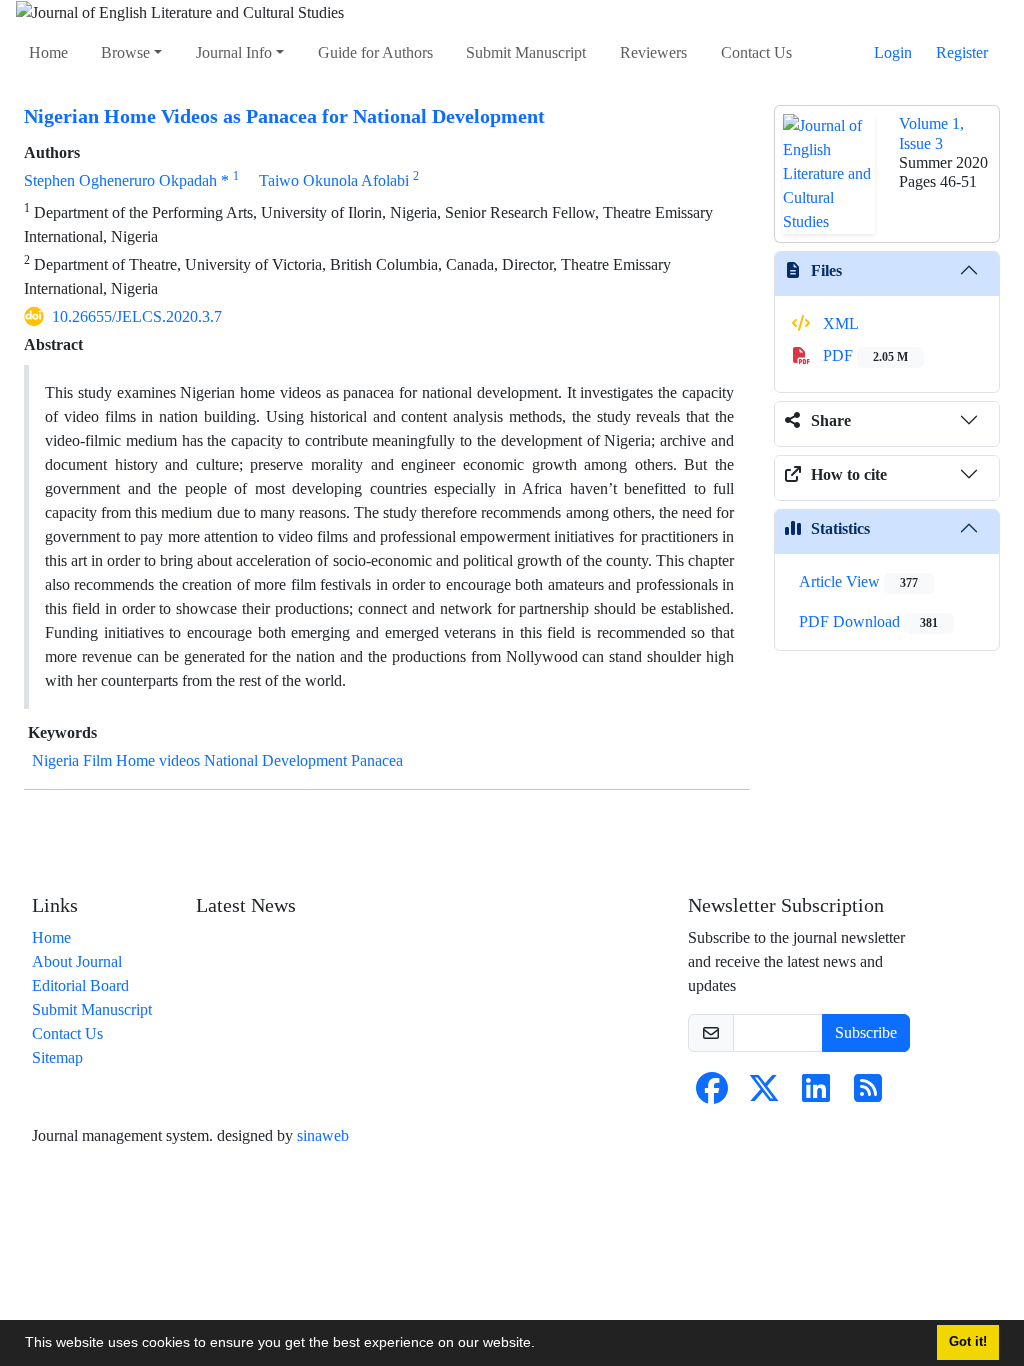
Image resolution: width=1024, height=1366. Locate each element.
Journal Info (234, 52)
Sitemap (57, 1057)
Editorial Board (80, 985)
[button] (542, 1345)
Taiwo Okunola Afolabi (334, 180)
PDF (863, 355)
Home (48, 52)
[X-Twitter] (764, 1094)
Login (893, 52)
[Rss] (868, 1094)
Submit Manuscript (526, 52)
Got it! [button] (968, 1342)
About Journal (77, 961)
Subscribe (866, 1032)
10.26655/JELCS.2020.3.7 (137, 316)
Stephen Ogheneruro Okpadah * (126, 180)
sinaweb (323, 1135)
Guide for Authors (375, 52)
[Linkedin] (816, 1094)
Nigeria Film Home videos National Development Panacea (217, 760)
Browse (125, 52)
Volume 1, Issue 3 (931, 133)
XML (839, 323)
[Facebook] (712, 1094)
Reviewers (653, 52)
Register (962, 52)
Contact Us (756, 52)
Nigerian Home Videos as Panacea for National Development (284, 116)
